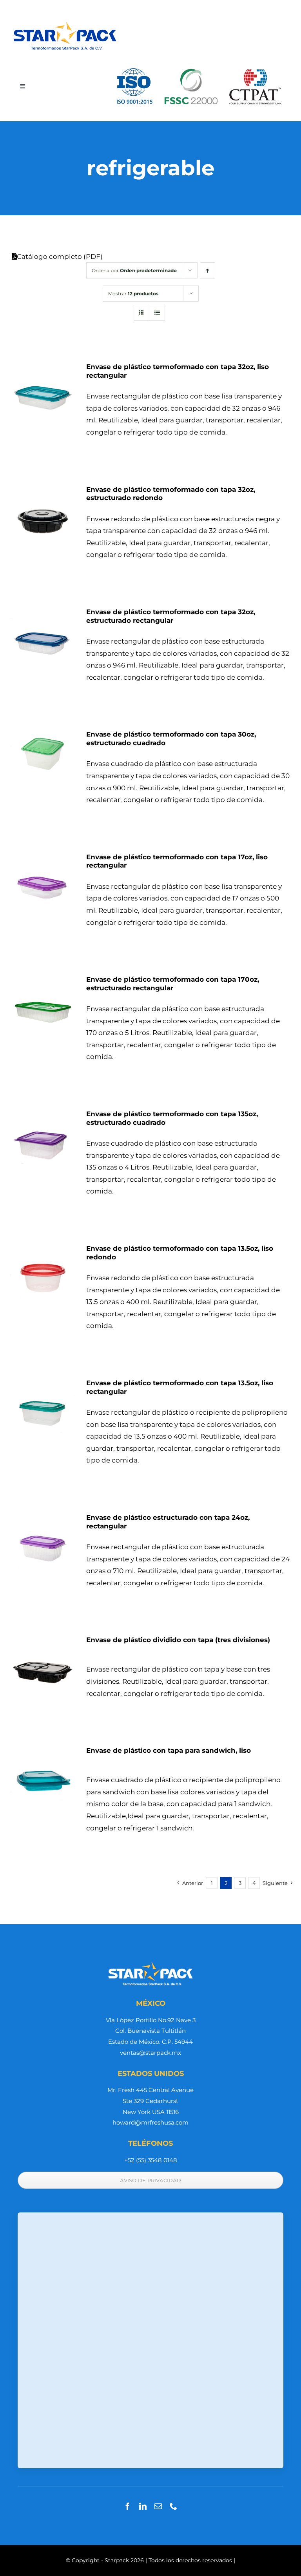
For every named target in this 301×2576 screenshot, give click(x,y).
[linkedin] (143, 2506)
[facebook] (128, 2506)
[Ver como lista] (157, 313)
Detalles (43, 396)
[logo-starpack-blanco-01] (150, 1963)
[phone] (173, 2506)
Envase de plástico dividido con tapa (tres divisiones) (178, 1640)
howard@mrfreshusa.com (150, 2122)
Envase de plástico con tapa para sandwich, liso (169, 1750)
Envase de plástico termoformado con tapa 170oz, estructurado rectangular (173, 984)
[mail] (158, 2506)
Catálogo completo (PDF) (60, 257)
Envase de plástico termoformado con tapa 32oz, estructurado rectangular (171, 616)
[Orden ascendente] (208, 270)
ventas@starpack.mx (150, 2053)
